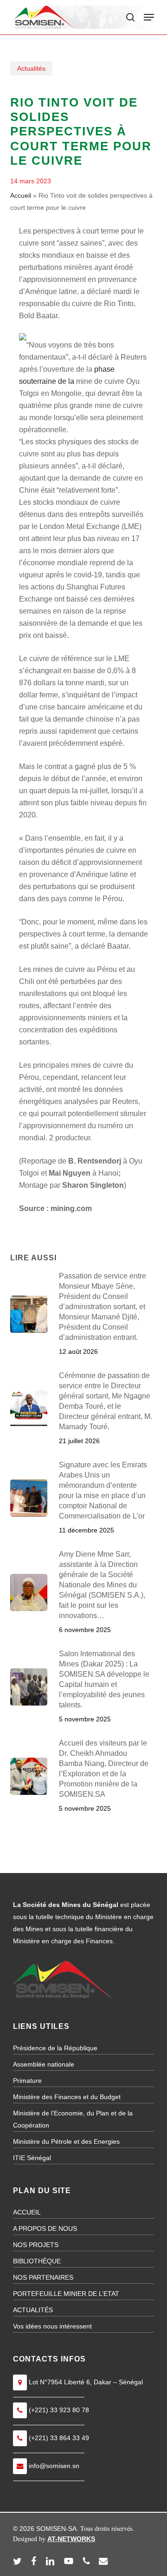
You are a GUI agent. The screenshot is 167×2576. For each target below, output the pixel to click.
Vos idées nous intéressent (52, 2326)
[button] (149, 17)
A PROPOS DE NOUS (45, 2228)
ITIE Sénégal (32, 2158)
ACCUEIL (27, 2212)
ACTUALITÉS (33, 2310)
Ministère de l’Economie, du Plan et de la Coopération (73, 2119)
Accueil (21, 195)
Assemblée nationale (44, 2064)
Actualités (31, 68)
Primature (27, 2081)
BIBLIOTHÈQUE (37, 2261)
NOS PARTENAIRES (43, 2277)
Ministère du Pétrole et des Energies (66, 2141)
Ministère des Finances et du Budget (67, 2097)
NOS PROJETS (36, 2245)
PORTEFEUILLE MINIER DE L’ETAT (66, 2294)
